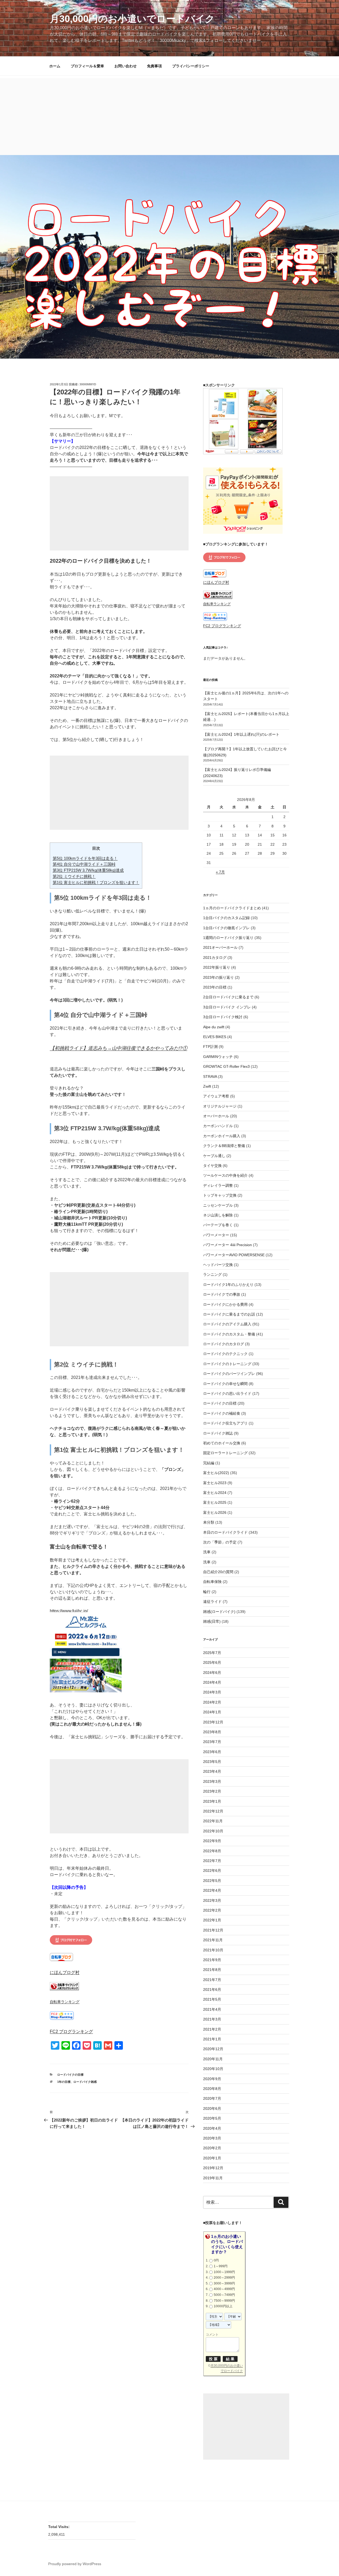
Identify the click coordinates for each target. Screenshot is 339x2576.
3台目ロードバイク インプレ (227, 1007)
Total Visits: (59, 2527)
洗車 (207, 1552)
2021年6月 (212, 1990)
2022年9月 (212, 1841)
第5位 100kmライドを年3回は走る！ (85, 858)
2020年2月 (212, 2148)
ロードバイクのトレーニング (227, 1364)
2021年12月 (213, 1930)
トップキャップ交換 (220, 1195)
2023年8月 (212, 1732)
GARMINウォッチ (218, 1057)
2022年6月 (212, 1871)
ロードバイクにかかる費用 (225, 1304)
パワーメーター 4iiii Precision (228, 1245)
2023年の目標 (215, 987)
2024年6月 (212, 1673)
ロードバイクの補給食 (222, 1413)
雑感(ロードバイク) (219, 1612)
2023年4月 (212, 1771)
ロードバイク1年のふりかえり (228, 1285)
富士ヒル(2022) (216, 1473)
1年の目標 (64, 2082)
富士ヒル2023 (215, 1483)
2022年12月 (213, 1811)
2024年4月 (212, 1682)
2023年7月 (212, 1742)
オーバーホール (216, 1116)
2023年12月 (213, 1722)
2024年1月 (212, 1712)
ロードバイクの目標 (70, 2075)
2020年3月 (212, 2138)
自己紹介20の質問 (218, 1572)
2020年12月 (213, 2049)
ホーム (55, 66)
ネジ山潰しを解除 (218, 1215)
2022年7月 (212, 1861)
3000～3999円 (224, 2283)
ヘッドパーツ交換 (218, 1265)
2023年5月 (212, 1762)
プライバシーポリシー (191, 66)
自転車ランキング (65, 2002)
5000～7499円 (224, 2295)
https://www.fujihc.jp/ (69, 1611)
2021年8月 (212, 1970)
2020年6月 (212, 2109)
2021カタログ (215, 958)
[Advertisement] (169, 115)
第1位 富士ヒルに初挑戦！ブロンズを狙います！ (96, 882)
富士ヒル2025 (215, 1502)
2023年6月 (212, 1752)
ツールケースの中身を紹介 (225, 1175)
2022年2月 (212, 1910)
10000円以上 (223, 2306)
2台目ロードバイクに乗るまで (228, 997)
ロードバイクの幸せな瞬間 (225, 1384)
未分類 (209, 1522)
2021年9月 (212, 1960)
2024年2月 (212, 1702)
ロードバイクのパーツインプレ (229, 1374)
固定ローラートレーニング (225, 1453)
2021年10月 (213, 1950)
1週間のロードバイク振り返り (228, 938)
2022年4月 (212, 1890)
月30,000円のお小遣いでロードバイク (132, 19)
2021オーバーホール (220, 947)
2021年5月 (212, 1999)
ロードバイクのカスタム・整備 (229, 1334)
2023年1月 (212, 1801)
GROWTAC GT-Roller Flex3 (226, 1066)
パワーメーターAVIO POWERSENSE (234, 1255)
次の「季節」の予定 (220, 1542)
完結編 (209, 1463)
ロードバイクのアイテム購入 (227, 1324)
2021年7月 (212, 1980)
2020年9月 (212, 2079)
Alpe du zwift (214, 1027)
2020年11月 (213, 2059)
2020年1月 (212, 2158)
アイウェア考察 (216, 1096)
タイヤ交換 (212, 1166)
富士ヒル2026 (215, 1512)
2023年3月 (212, 1781)
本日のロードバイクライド (225, 1532)
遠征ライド (212, 1602)
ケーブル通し (214, 1156)
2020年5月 (212, 2118)
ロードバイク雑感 (85, 2082)
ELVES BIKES (215, 1037)
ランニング (212, 1274)
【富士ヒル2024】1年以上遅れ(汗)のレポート (241, 734)
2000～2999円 (224, 2278)
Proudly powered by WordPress (75, 2564)
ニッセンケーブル (218, 1205)
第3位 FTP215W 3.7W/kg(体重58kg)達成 (88, 870)
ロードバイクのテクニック (225, 1354)
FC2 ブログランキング (71, 2032)
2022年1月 (212, 1920)
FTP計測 (210, 1047)
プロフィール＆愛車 (87, 66)
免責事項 (154, 66)
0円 (216, 2260)
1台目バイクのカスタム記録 (226, 918)
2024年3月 (212, 1692)
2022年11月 (213, 1821)
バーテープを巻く (218, 1225)
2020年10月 (213, 2069)
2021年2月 (212, 2029)
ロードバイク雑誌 (218, 1433)
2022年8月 (212, 1851)
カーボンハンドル (218, 1126)
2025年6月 (212, 1662)
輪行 (207, 1592)
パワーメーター (216, 1235)
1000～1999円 (224, 2272)
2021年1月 (212, 2039)
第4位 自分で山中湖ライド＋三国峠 (84, 864)
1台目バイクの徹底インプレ (226, 928)
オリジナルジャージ (220, 1106)
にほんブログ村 (65, 1972)
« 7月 (220, 872)
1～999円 (221, 2266)
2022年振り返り (217, 967)
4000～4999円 (224, 2289)
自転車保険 (212, 1582)
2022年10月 (213, 1831)
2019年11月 (213, 2178)
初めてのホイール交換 (222, 1443)
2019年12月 (213, 2168)
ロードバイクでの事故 (222, 1294)
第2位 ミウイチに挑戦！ (74, 876)
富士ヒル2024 (215, 1493)
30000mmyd (88, 384)
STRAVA (210, 1077)
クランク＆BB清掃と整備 (224, 1146)
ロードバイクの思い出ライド (227, 1393)
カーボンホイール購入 (222, 1136)
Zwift (207, 1086)
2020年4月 (212, 2128)
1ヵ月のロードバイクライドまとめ (232, 908)
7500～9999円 (224, 2301)
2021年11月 (213, 1940)
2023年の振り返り (218, 977)
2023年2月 (212, 1791)
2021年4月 (212, 2009)
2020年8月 (212, 2089)
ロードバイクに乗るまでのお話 (229, 1314)
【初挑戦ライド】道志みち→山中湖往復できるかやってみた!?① (119, 1048)
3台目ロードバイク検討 (223, 1017)
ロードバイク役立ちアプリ (225, 1423)
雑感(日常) (212, 1621)
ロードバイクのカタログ (224, 1344)
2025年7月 (212, 1653)
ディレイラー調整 (218, 1185)
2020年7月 (212, 2098)
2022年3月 (212, 1900)
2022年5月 (212, 1881)
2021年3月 (212, 2019)
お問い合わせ (126, 66)
